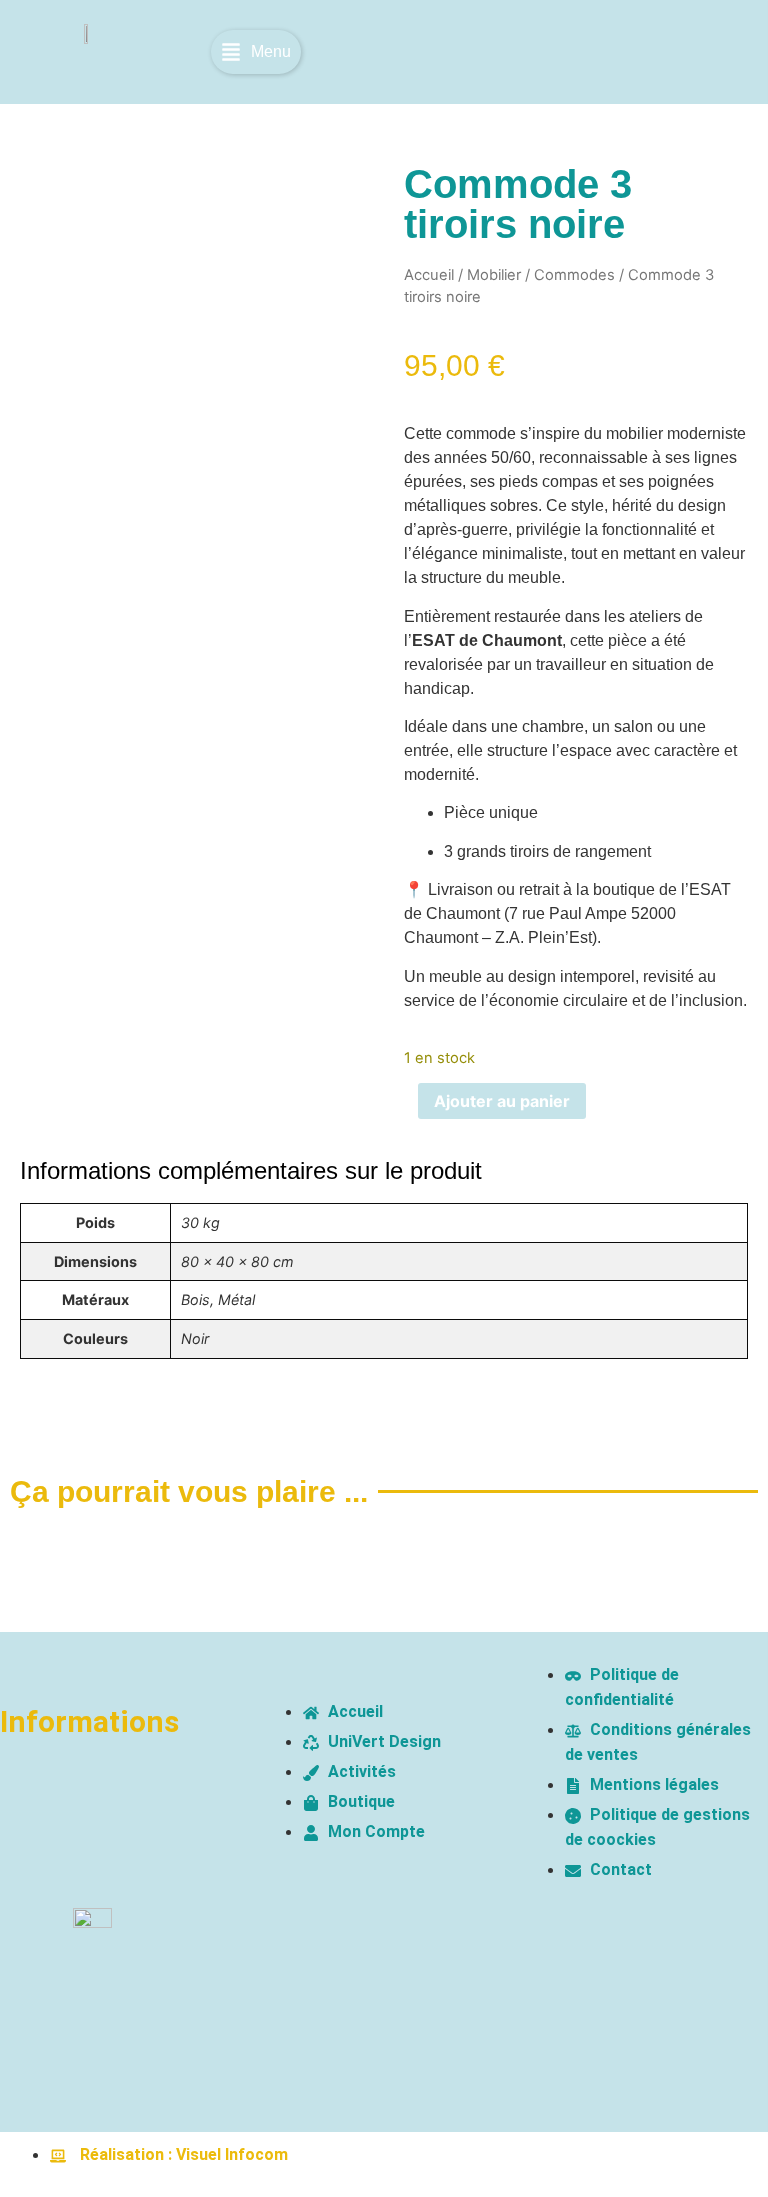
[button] (256, 52)
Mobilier (494, 275)
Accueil (429, 275)
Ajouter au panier (502, 1101)
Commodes (574, 275)
